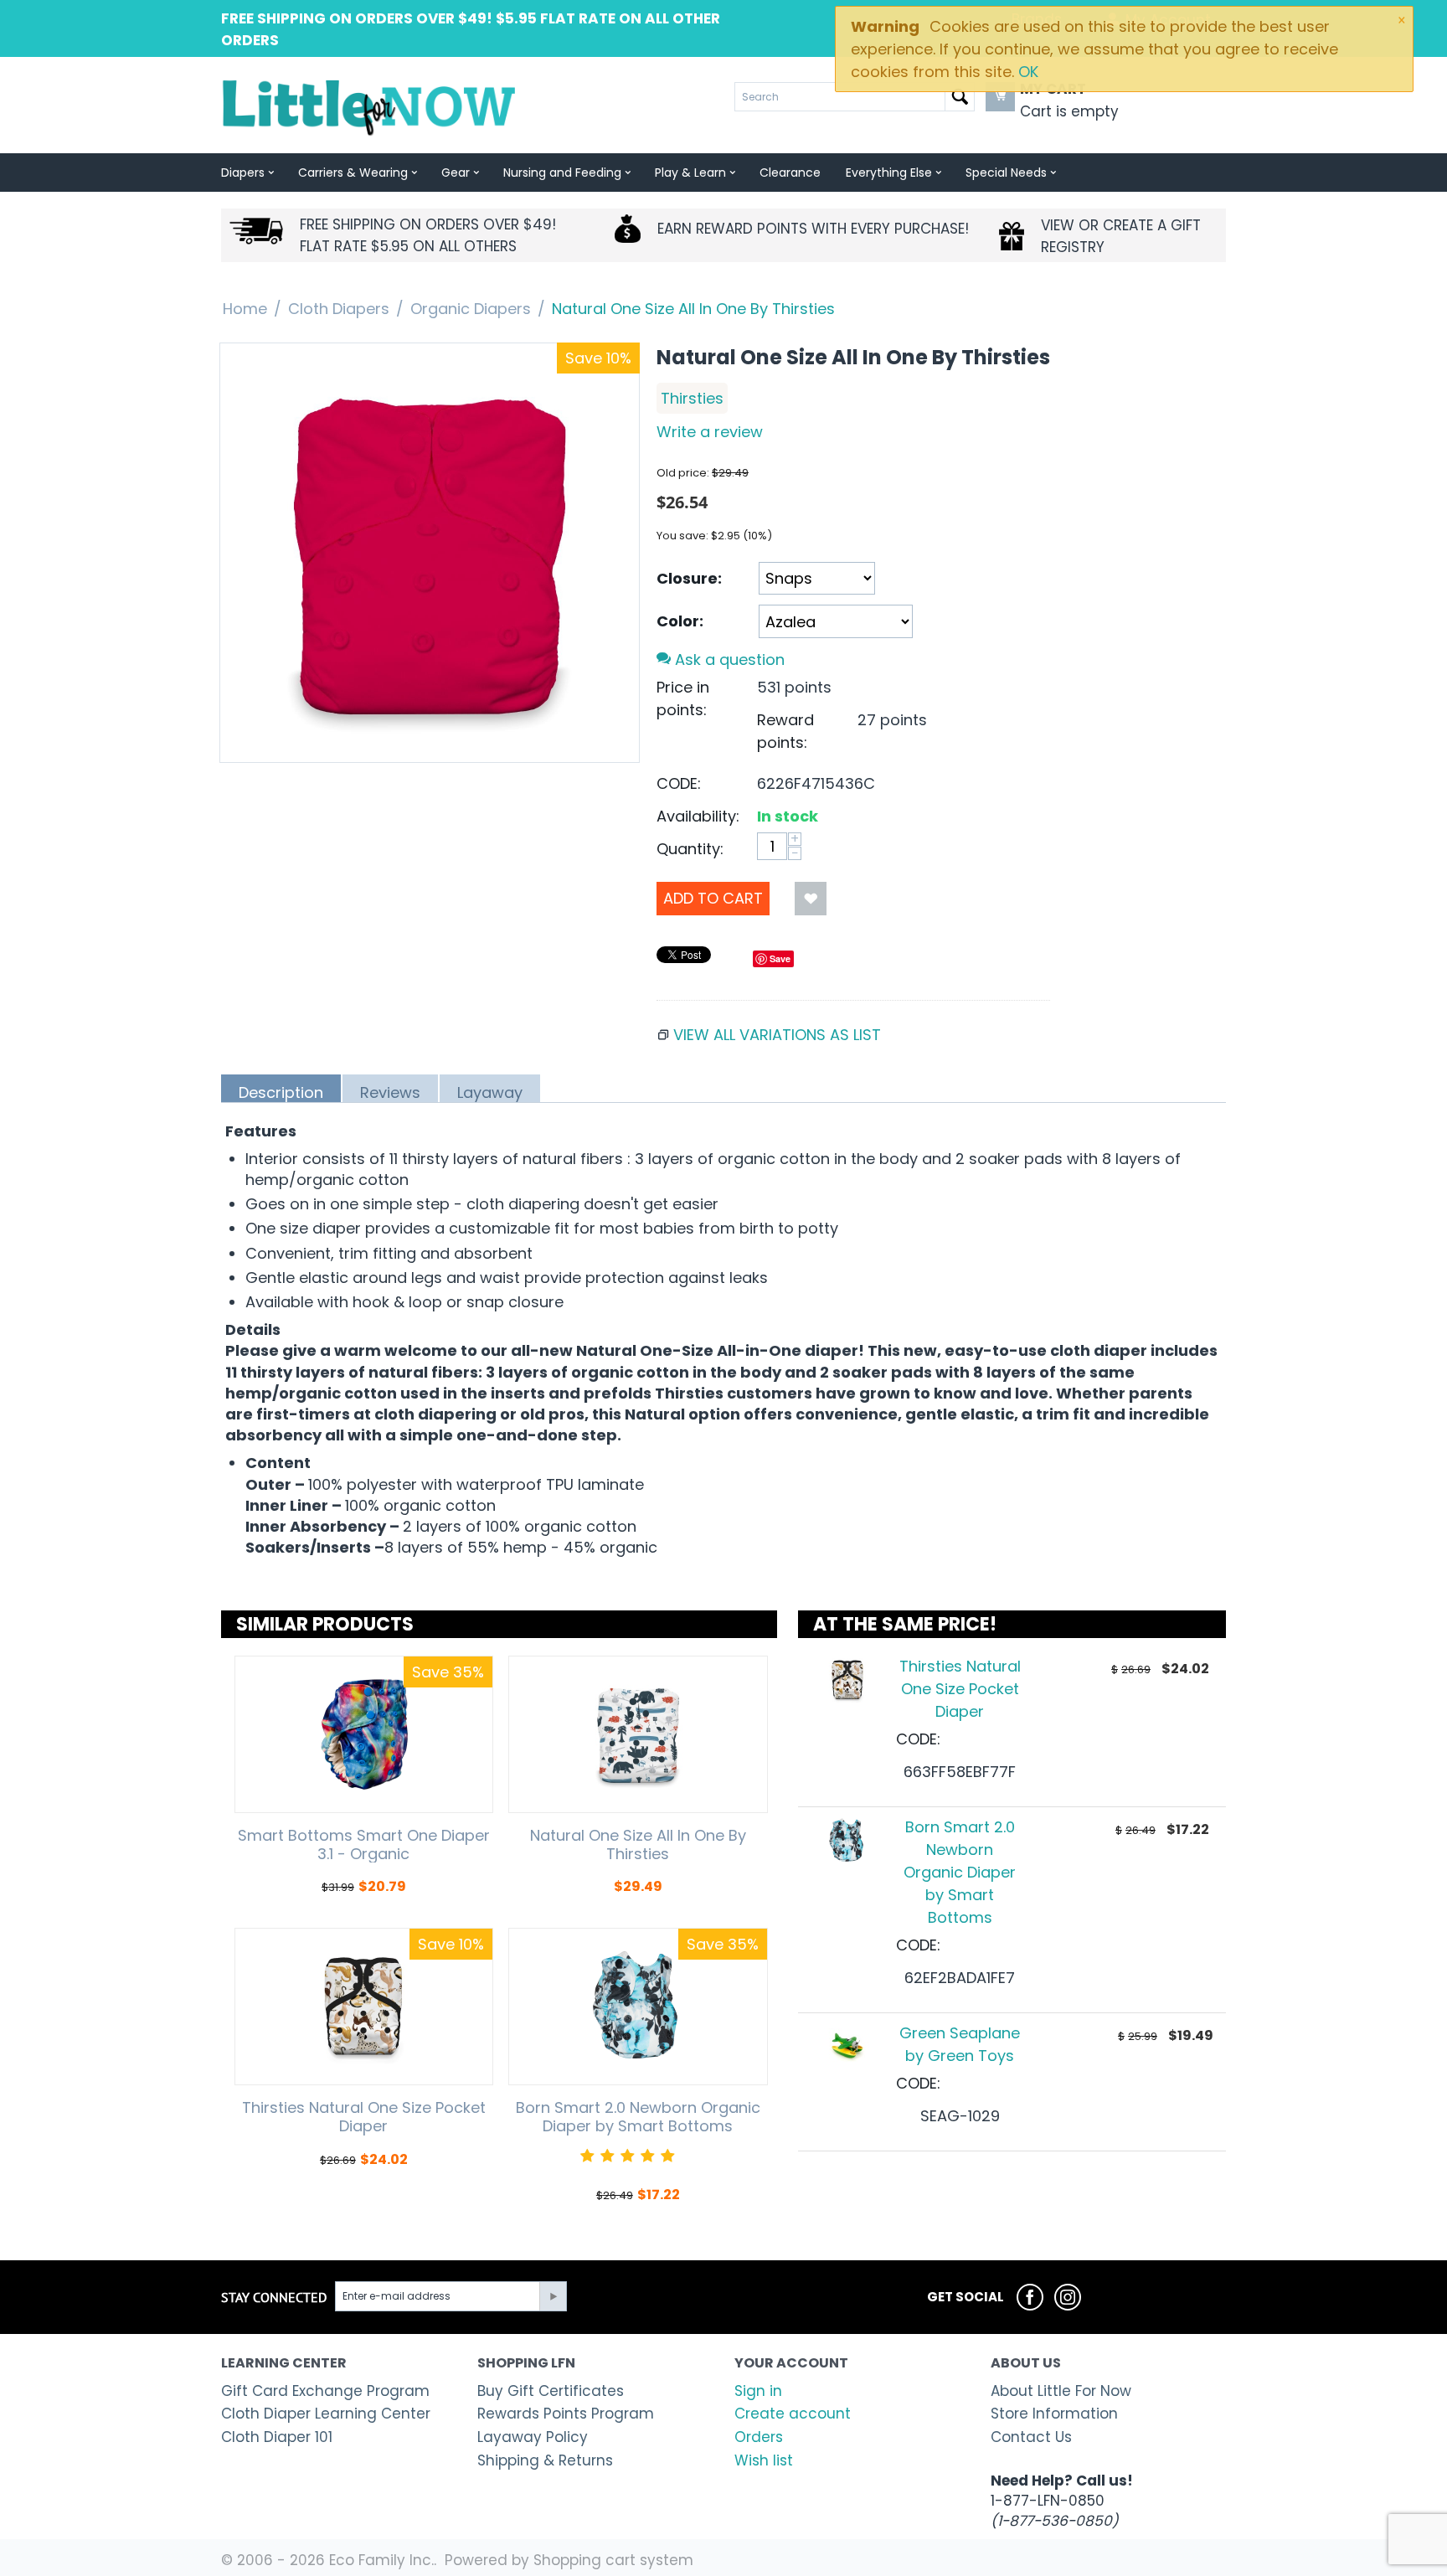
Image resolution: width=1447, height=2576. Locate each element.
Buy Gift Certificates (551, 2391)
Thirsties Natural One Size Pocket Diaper (364, 2117)
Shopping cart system (613, 2560)
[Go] (553, 2296)
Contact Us (1031, 2437)
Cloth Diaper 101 (277, 2437)
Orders (759, 2437)
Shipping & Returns (545, 2460)
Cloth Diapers (339, 309)
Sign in (758, 2391)
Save (780, 958)
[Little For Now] (371, 106)
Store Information (1054, 2414)
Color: (680, 621)
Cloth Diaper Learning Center (326, 2414)
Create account (793, 2414)
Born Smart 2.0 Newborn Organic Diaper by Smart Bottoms (638, 2117)
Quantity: (690, 849)
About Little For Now (1061, 2391)
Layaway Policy (533, 2437)
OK (1028, 72)
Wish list (764, 2460)
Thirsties (692, 398)
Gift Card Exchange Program (325, 2391)
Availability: (698, 816)
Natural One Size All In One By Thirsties (638, 1844)
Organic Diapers (471, 309)
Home (245, 309)
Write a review (710, 432)
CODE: (679, 783)
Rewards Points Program (566, 2414)
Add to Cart (713, 898)
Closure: (689, 578)
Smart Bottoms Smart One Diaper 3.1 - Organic (364, 1844)
